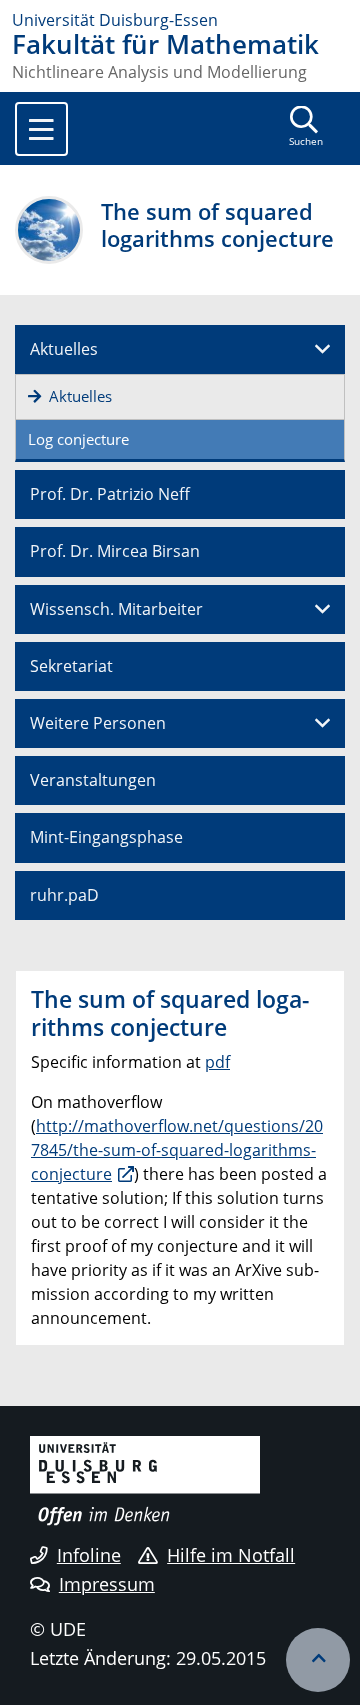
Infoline (89, 1555)
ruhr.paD (64, 895)
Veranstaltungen (93, 780)
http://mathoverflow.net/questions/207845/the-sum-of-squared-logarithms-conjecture (177, 1150)
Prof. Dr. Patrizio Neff (110, 494)
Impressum (107, 1584)
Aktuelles (64, 349)
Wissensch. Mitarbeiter (116, 609)
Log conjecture (78, 439)
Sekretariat (71, 666)
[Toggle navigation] (41, 129)
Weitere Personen (98, 723)
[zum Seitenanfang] (318, 1660)
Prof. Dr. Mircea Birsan (115, 551)
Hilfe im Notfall (231, 1555)
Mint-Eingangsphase (106, 837)
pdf (217, 1062)
